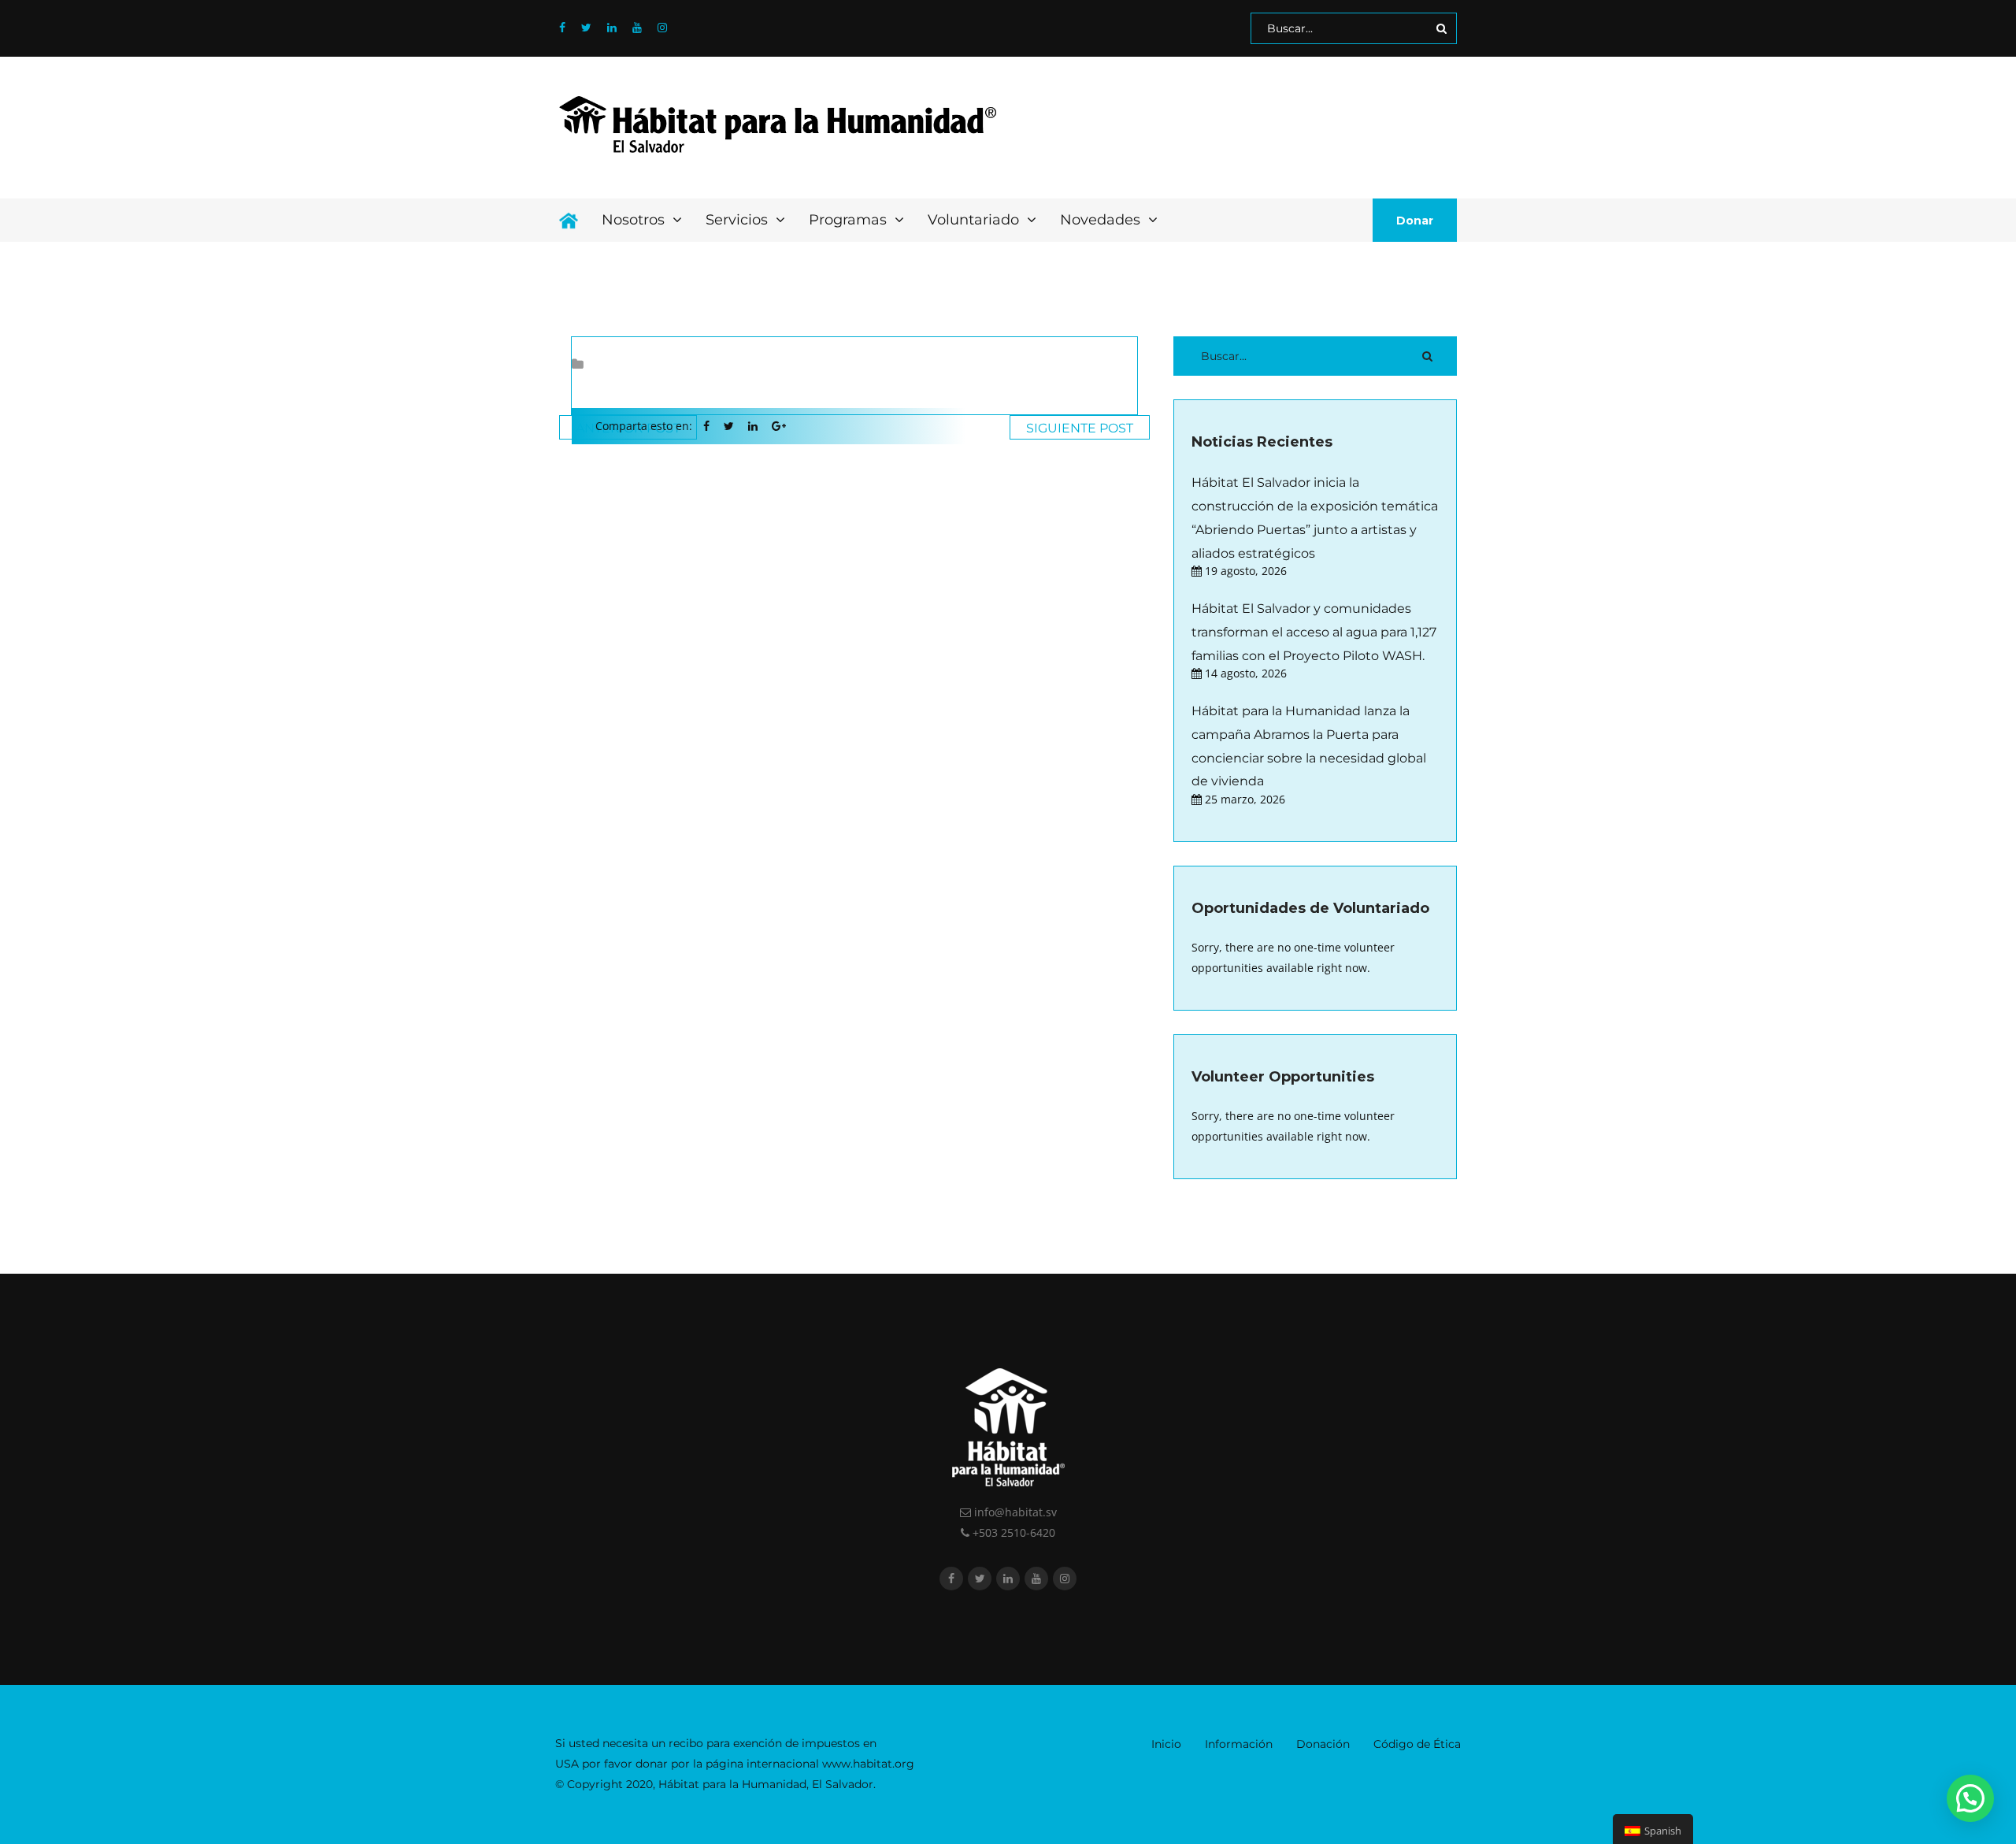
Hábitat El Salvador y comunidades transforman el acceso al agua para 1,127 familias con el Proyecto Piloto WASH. (1314, 632)
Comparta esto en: (644, 426)
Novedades (1102, 220)
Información (1239, 1744)
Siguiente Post (1080, 428)
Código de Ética (1417, 1744)
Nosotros (635, 220)
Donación (1323, 1744)
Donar (1415, 221)
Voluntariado (975, 220)
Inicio (1166, 1744)
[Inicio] (569, 220)
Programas (850, 220)
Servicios (739, 220)
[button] (1970, 1798)
